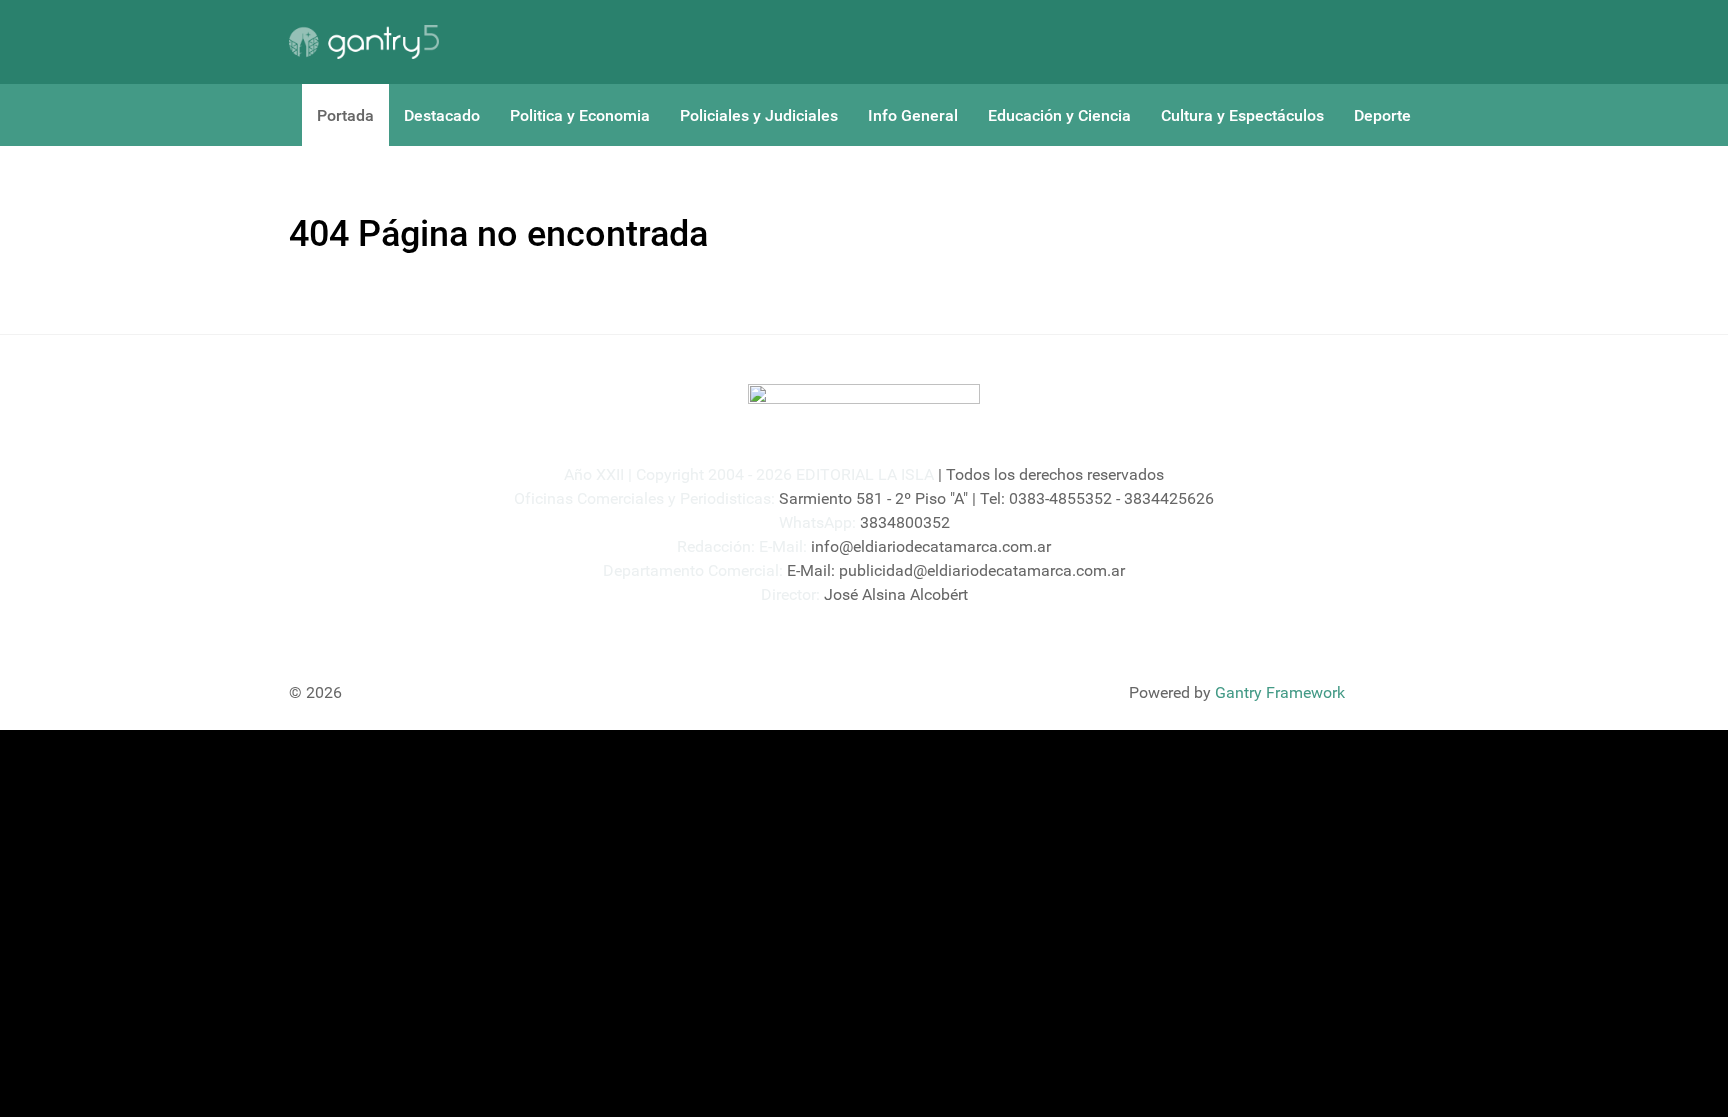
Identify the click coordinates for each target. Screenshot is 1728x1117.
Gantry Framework (1280, 692)
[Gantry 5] (364, 42)
